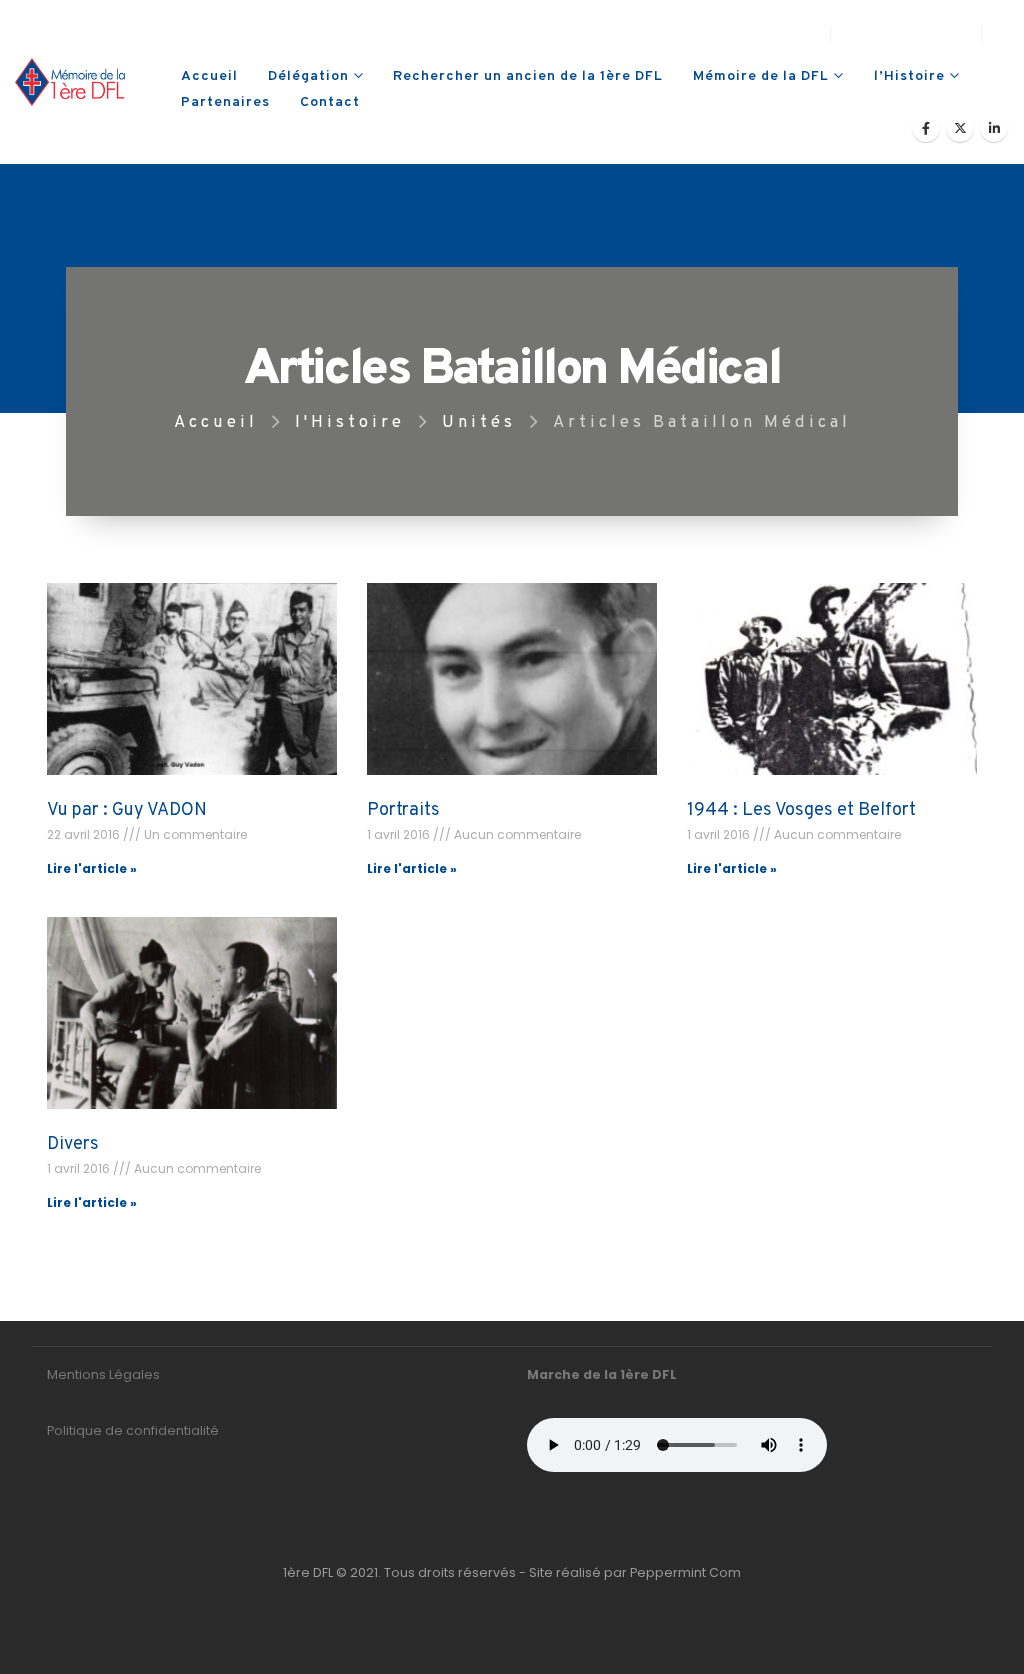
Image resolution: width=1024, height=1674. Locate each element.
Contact (330, 102)
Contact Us (775, 34)
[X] (960, 128)
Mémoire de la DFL (761, 76)
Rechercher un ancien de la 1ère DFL (528, 76)
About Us (680, 34)
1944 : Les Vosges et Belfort (801, 810)
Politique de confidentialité (133, 1430)
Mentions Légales (103, 1374)
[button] (1000, 35)
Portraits (403, 810)
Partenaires (225, 102)
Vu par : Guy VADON (127, 810)
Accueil (209, 76)
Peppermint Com (685, 1572)
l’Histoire (909, 76)
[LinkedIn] (994, 128)
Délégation (308, 76)
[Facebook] (926, 128)
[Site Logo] (70, 82)
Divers (73, 1144)
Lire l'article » (92, 868)
